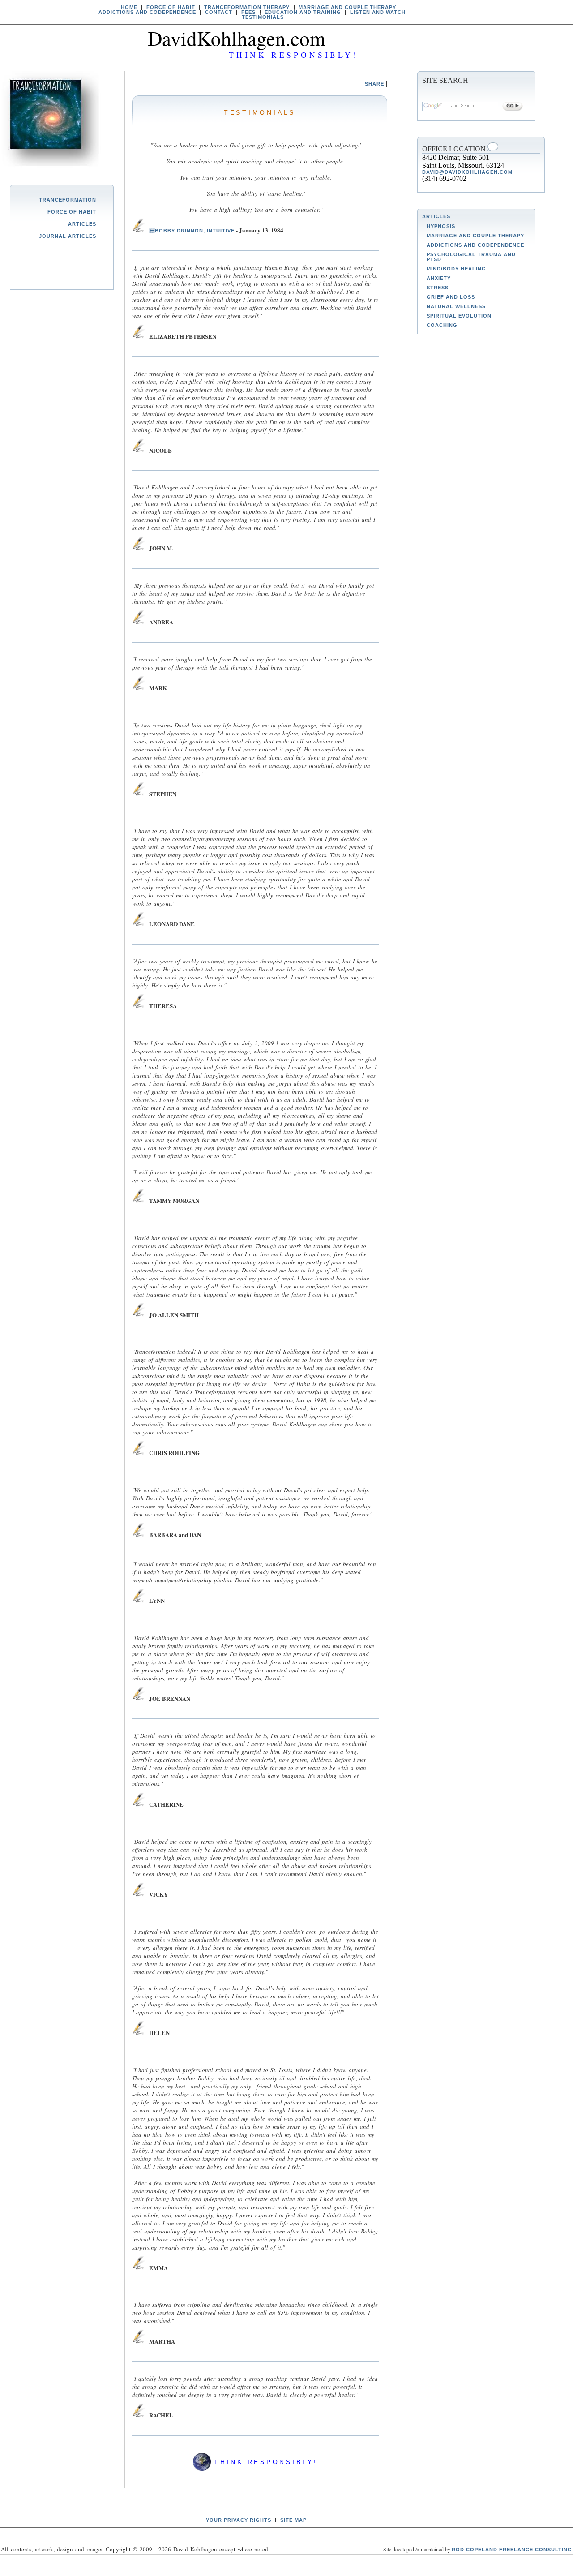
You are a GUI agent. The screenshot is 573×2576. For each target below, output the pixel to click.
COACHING (442, 325)
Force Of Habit (171, 7)
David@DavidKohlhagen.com (467, 172)
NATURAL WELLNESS (456, 306)
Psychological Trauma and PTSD (471, 257)
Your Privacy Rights (239, 2520)
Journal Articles (68, 236)
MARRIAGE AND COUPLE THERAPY (475, 236)
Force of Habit (72, 212)
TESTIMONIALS (263, 17)
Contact (219, 12)
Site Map (293, 2520)
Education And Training (303, 12)
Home (129, 7)
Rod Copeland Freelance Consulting (512, 2550)
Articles (82, 224)
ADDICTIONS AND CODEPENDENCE (147, 12)
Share (374, 84)
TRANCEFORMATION (68, 200)
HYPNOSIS (441, 226)
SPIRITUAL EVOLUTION (459, 316)
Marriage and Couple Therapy (347, 7)
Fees (248, 12)
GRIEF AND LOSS (451, 297)
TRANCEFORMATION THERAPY (247, 7)
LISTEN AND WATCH (378, 12)
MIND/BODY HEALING (456, 269)
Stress (438, 288)
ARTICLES (436, 216)
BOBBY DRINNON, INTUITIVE (191, 231)
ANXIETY (439, 278)
